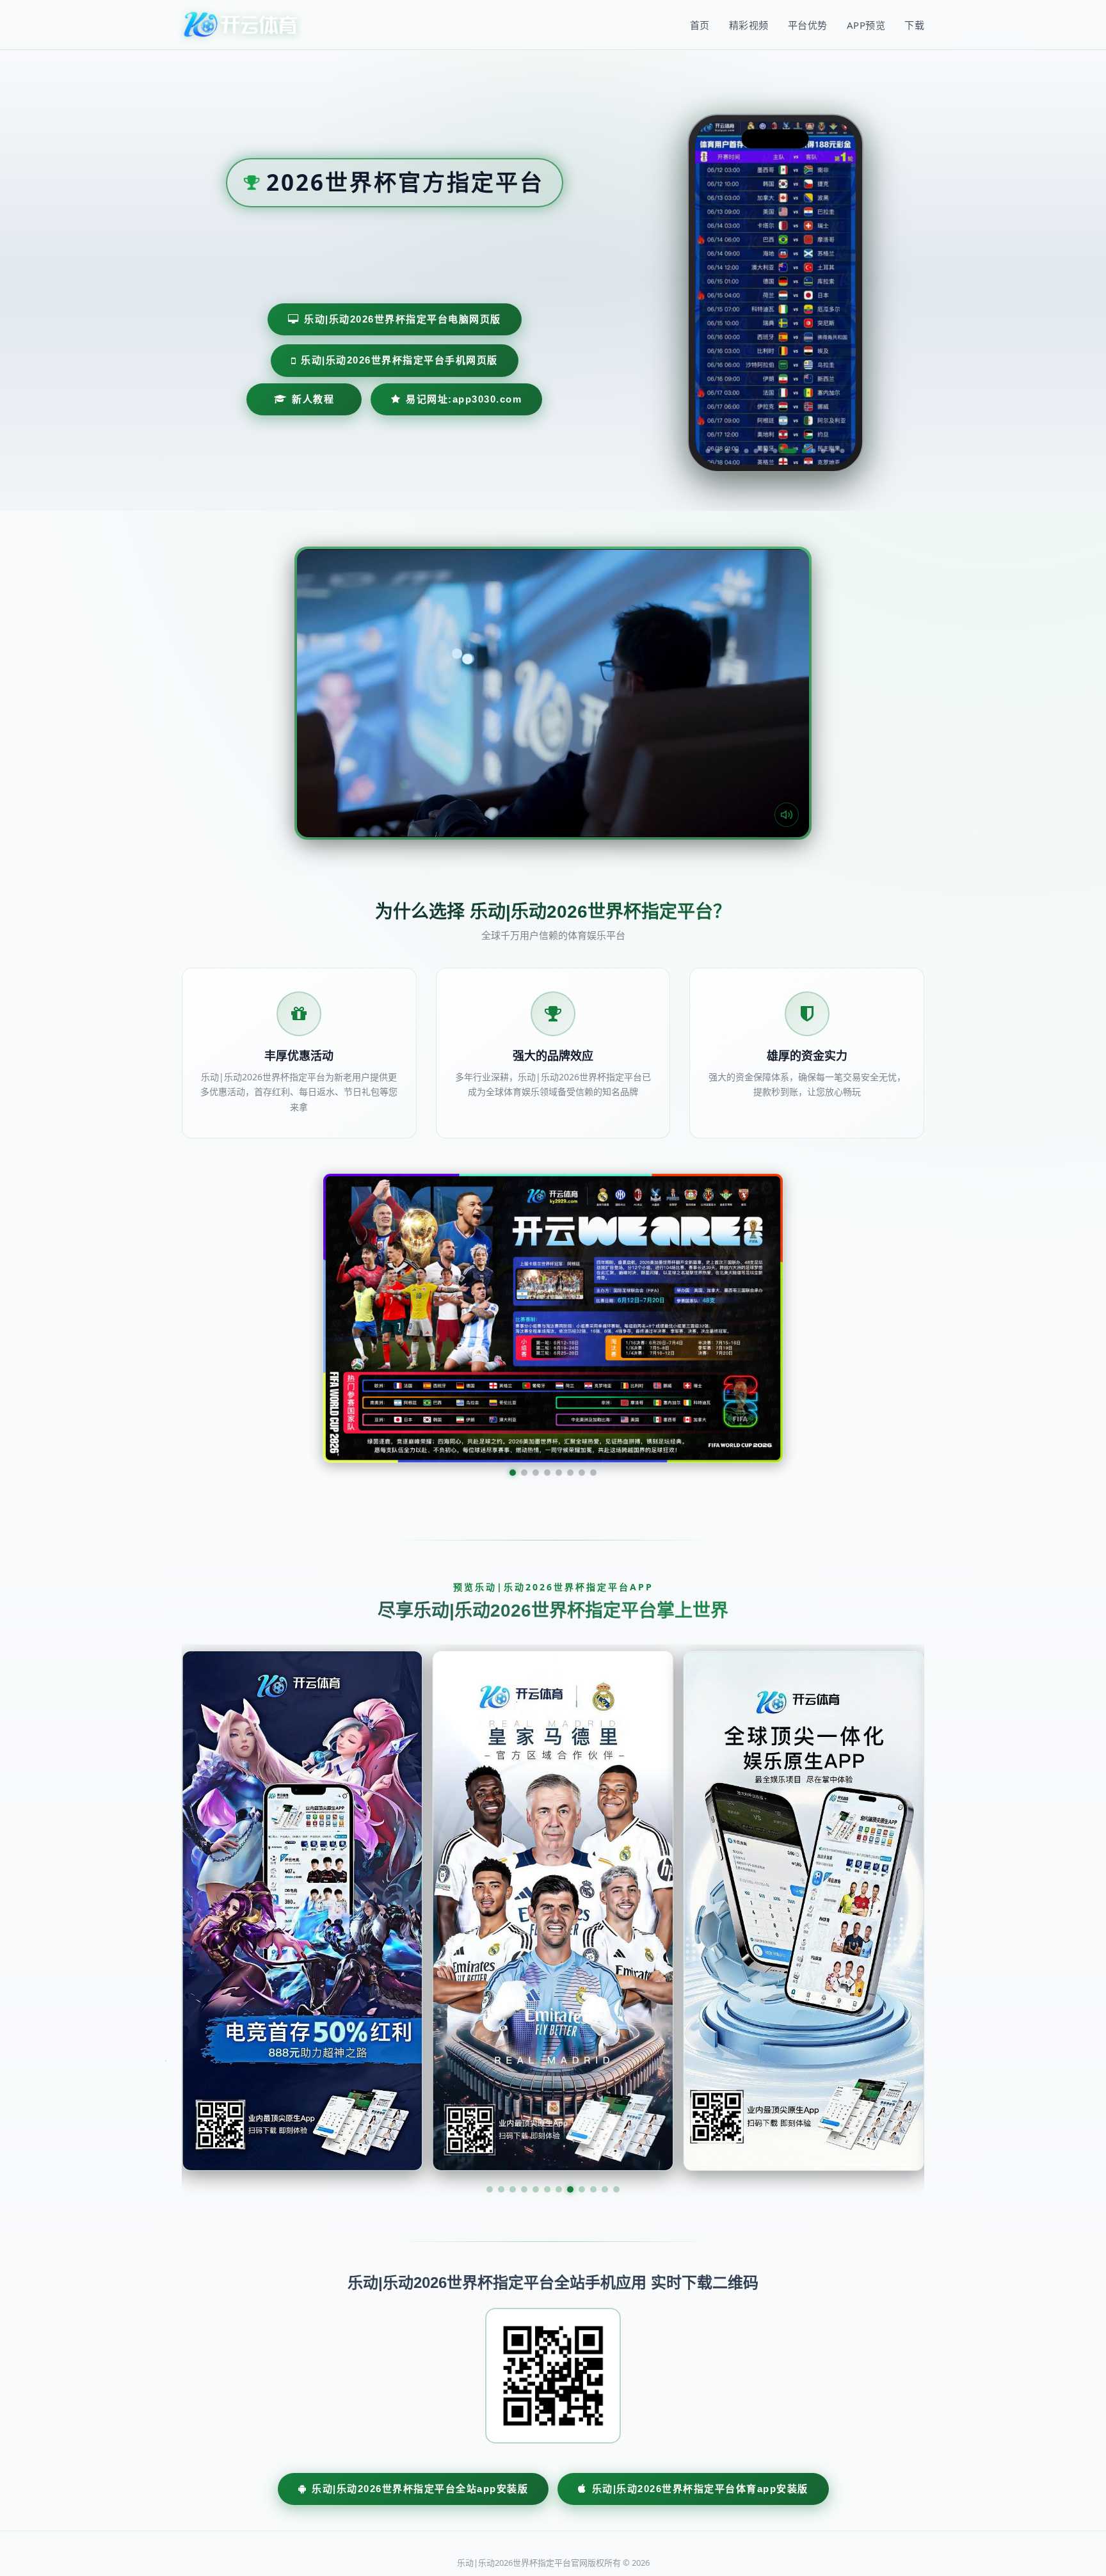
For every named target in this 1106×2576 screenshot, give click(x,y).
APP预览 (866, 25)
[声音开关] (787, 815)
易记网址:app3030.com (464, 399)
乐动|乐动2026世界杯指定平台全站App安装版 (420, 2367)
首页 (700, 25)
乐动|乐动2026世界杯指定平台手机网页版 (399, 360)
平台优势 (808, 25)
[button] (490, 2068)
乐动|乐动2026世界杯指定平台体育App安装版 (700, 2367)
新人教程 (313, 399)
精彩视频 (749, 25)
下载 (914, 25)
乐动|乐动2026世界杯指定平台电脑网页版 (403, 319)
